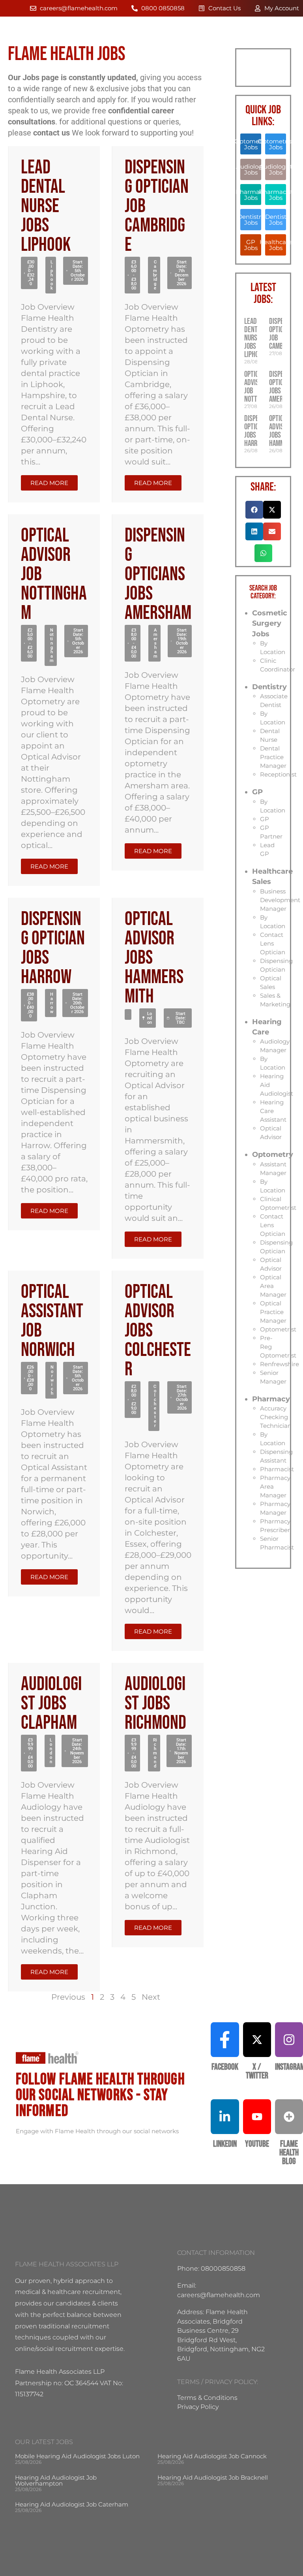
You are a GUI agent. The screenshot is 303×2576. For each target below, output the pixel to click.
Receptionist (278, 774)
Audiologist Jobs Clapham (51, 1704)
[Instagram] (289, 2040)
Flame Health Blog (289, 2153)
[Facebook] (225, 2040)
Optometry (273, 1154)
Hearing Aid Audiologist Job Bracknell (213, 2477)
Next (151, 1997)
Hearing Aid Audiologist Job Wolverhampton (56, 2480)
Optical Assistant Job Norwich (52, 1321)
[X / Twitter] (257, 2040)
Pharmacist (277, 1469)
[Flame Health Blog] (289, 2117)
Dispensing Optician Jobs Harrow (53, 948)
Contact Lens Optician (273, 943)
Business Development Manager (280, 900)
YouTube (257, 2144)
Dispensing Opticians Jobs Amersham (158, 574)
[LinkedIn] (225, 2117)
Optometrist (278, 1329)
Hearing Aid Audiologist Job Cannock (212, 2456)
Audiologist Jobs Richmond (155, 1704)
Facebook (225, 2067)
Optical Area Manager (273, 1286)
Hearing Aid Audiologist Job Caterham (72, 2504)
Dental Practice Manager (273, 757)
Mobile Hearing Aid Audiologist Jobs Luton (77, 2456)
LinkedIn (225, 2144)
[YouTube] (257, 2117)
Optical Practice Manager (273, 1312)
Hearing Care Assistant (273, 1111)
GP (257, 792)
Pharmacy (271, 1399)
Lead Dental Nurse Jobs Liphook (46, 206)
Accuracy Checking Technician (276, 1417)
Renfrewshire (280, 1364)
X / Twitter (257, 2071)
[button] (29, 273)
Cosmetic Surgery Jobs (270, 623)
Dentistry (269, 687)
